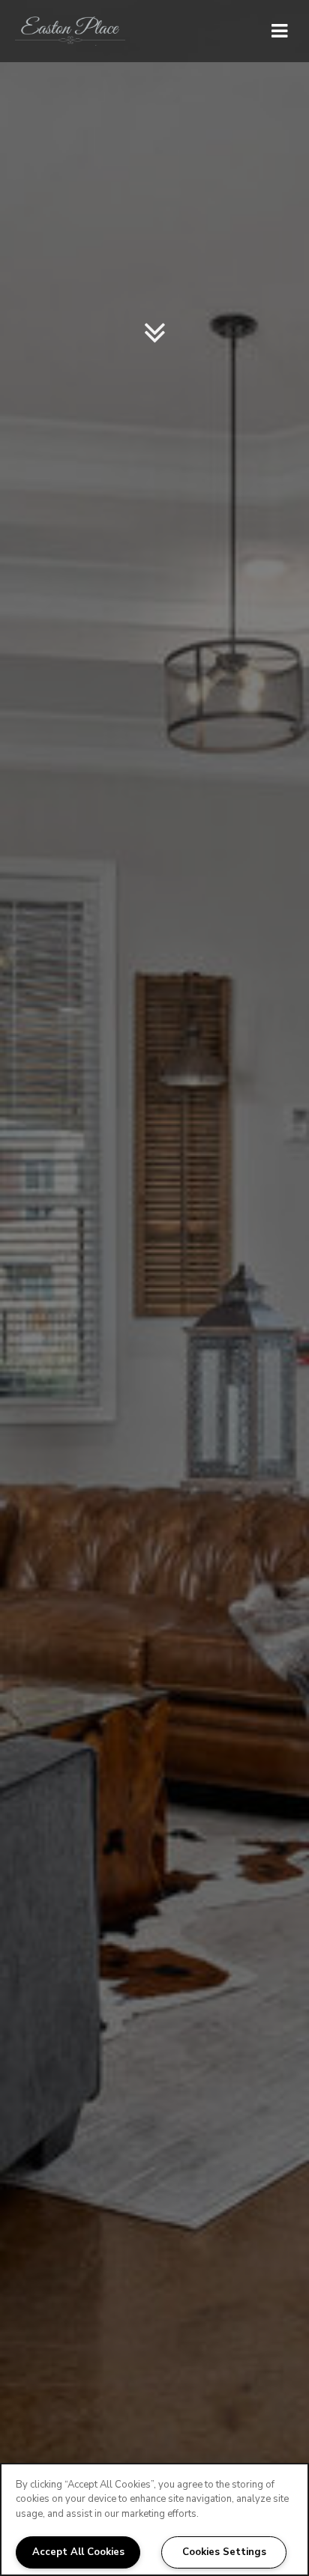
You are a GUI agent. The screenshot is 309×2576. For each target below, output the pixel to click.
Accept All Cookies (78, 2552)
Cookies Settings (224, 2552)
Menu (277, 31)
